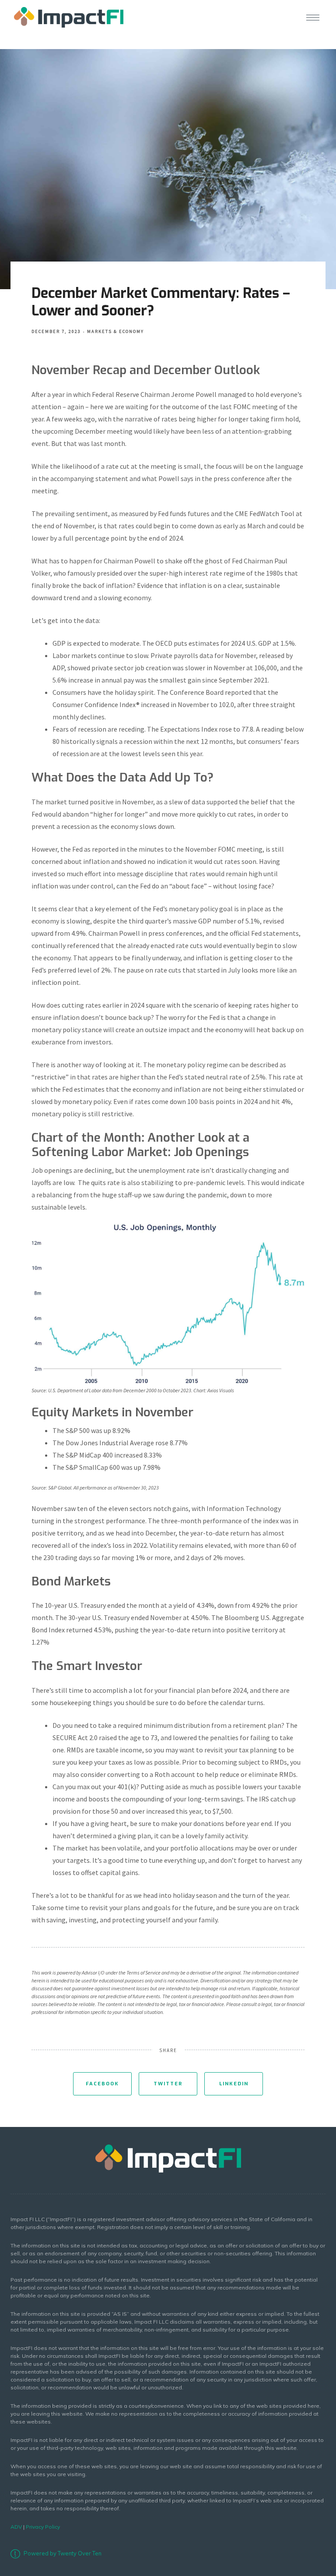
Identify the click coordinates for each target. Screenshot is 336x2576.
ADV (16, 2527)
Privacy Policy (43, 2527)
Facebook (102, 2084)
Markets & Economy (115, 331)
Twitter (168, 2084)
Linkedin (234, 2084)
